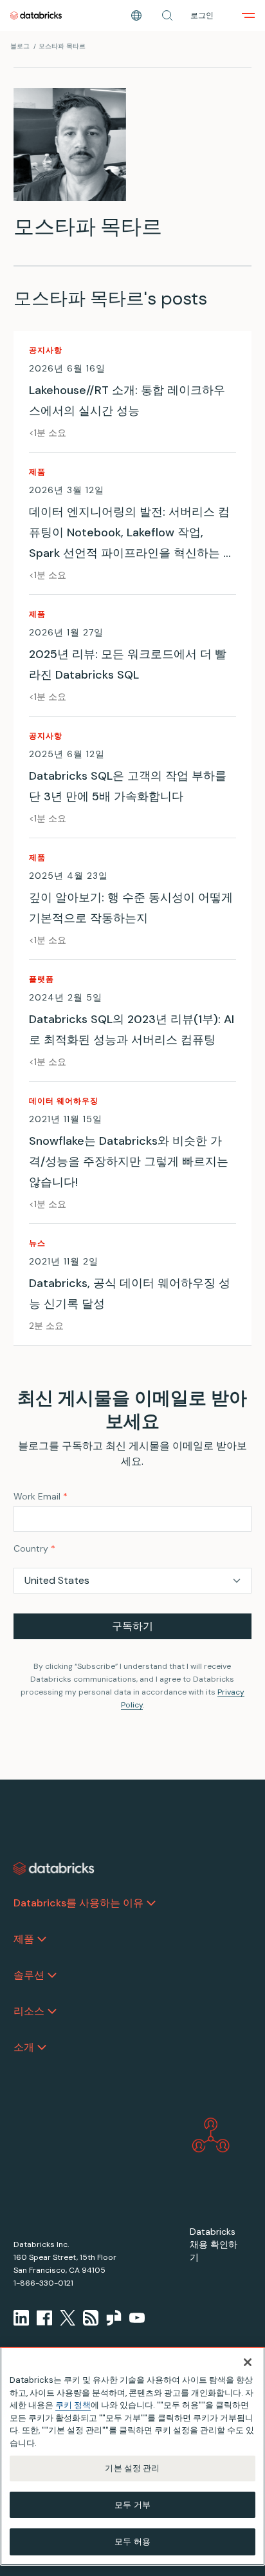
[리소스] (52, 2011)
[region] (132, 2456)
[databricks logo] (54, 1868)
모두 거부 (132, 2505)
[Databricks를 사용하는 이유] (151, 1903)
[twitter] (68, 2318)
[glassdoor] (114, 2318)
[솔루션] (52, 1975)
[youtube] (137, 2318)
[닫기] (248, 2362)
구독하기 (132, 1626)
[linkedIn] (21, 2318)
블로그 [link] (20, 46)
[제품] (42, 1939)
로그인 (202, 15)
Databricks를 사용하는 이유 (78, 1903)
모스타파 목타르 (62, 46)
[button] (167, 15)
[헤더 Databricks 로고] (36, 15)
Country (34, 1548)
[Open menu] (248, 15)
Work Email (41, 1496)
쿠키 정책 (73, 2405)
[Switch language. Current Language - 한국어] (136, 15)
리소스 (29, 2011)
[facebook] (44, 2318)
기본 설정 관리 (132, 2468)
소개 (24, 2047)
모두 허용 (132, 2542)
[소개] (42, 2047)
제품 (24, 1939)
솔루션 (29, 1975)
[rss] (91, 2318)
